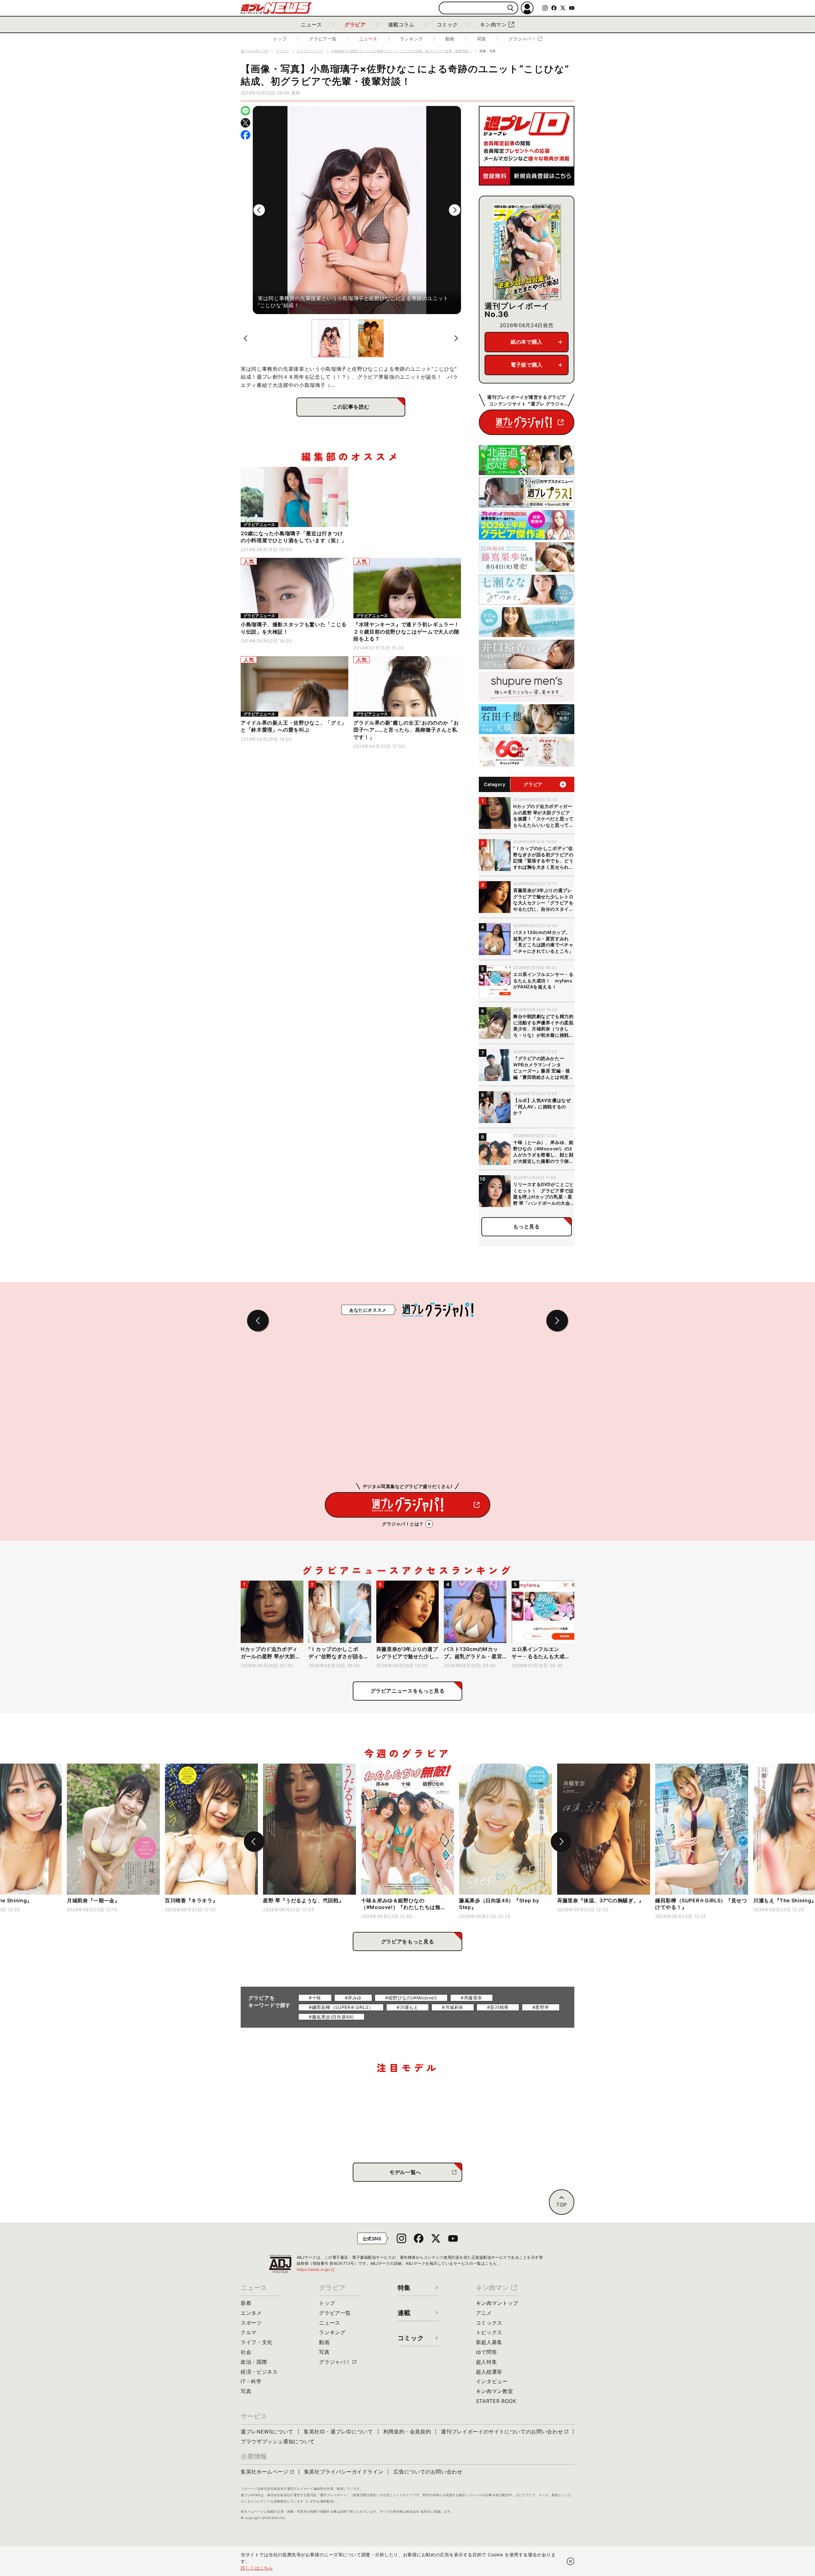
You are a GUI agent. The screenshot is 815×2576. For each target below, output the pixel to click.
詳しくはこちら (257, 2568)
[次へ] (455, 210)
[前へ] (259, 210)
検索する (510, 8)
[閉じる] (570, 2561)
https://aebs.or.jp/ (316, 2269)
